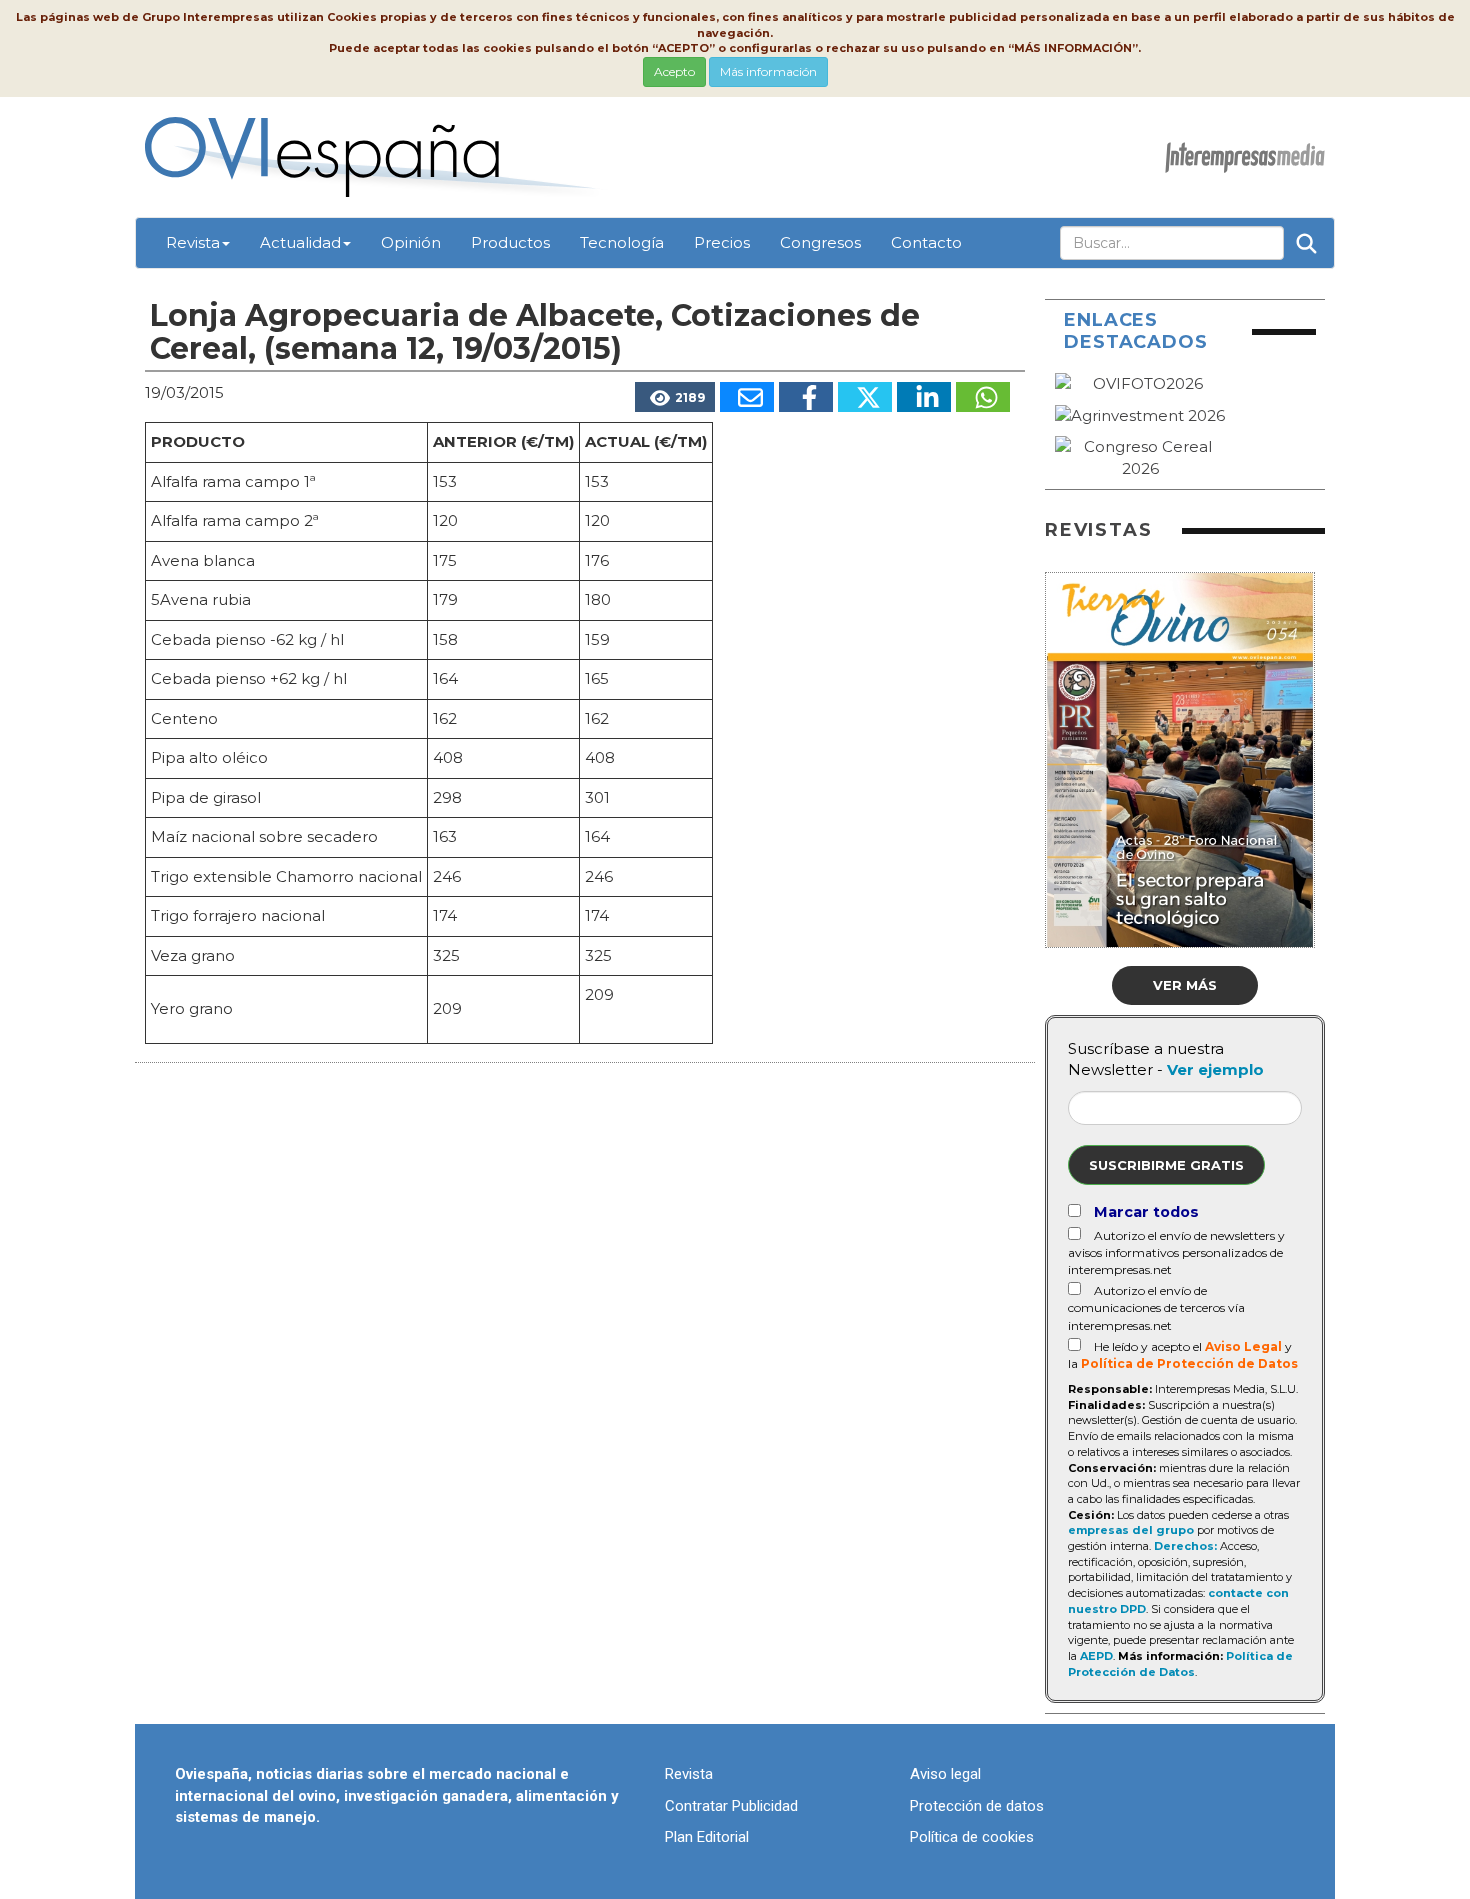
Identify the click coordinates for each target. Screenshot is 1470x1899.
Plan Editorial (707, 1837)
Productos (510, 242)
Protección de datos (977, 1806)
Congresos (820, 242)
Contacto (926, 242)
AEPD (1096, 1656)
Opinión (411, 242)
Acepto (674, 71)
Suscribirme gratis (1166, 1165)
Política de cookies (972, 1837)
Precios (722, 242)
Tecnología (622, 242)
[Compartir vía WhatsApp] (983, 397)
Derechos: (1185, 1546)
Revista (193, 242)
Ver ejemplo (1215, 1069)
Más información (768, 71)
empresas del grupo (1131, 1530)
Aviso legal (945, 1774)
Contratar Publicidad (731, 1806)
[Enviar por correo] (747, 397)
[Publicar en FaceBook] (806, 397)
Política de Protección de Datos (1189, 1363)
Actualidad (300, 242)
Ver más (1185, 985)
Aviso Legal (1243, 1346)
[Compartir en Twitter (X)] (865, 397)
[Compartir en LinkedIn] (924, 397)
